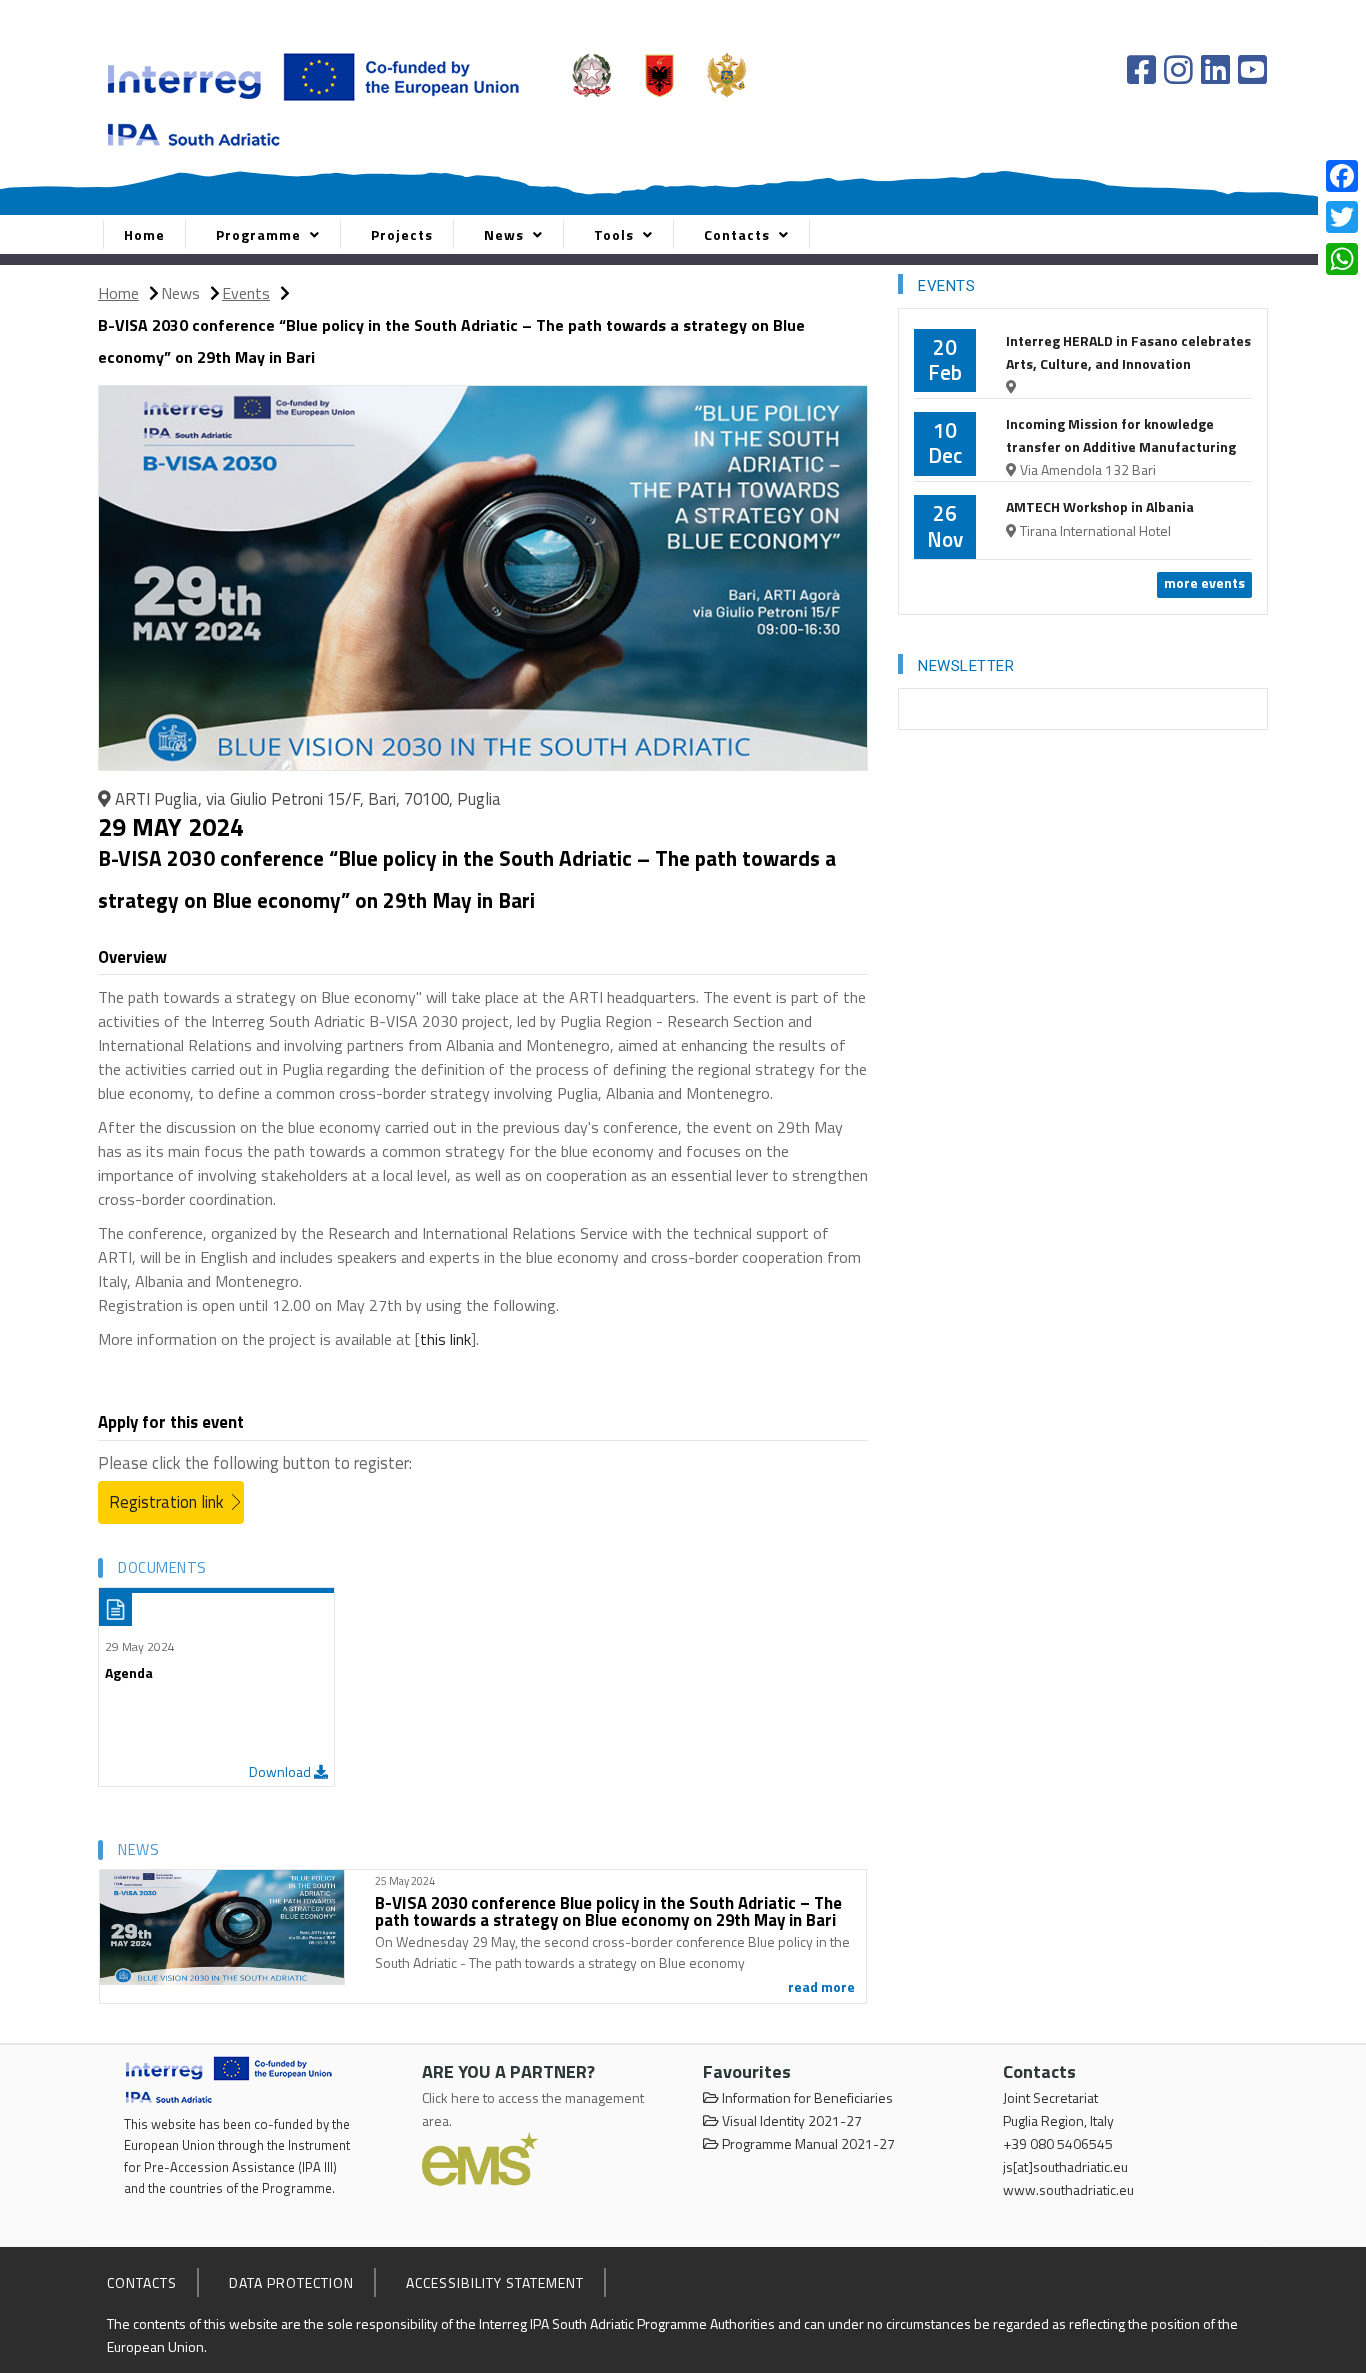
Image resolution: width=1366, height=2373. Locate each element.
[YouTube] (1252, 70)
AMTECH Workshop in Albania (1100, 506)
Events (246, 293)
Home (144, 234)
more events (1204, 582)
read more (821, 1986)
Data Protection (291, 2282)
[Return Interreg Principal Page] (313, 95)
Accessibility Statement (495, 2282)
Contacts (142, 2282)
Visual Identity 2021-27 (790, 2120)
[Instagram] (1182, 70)
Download (281, 1771)
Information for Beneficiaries (806, 2097)
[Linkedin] (1219, 70)
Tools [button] (616, 234)
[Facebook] (1145, 70)
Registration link (166, 1502)
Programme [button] (260, 234)
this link (445, 1339)
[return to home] (230, 2078)
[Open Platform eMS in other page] (480, 2158)
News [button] (506, 234)
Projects (402, 234)
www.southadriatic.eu (1068, 2189)
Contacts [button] (739, 234)
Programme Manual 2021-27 (807, 2143)
